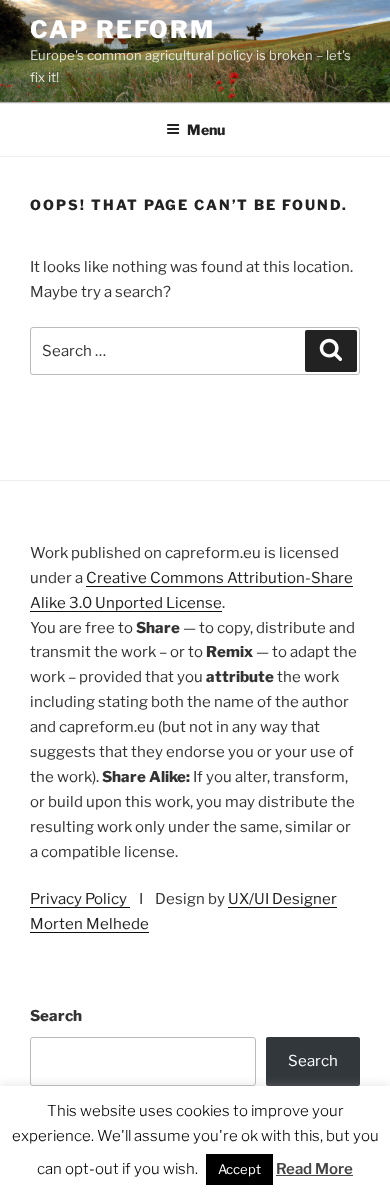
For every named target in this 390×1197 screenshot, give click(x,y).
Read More (314, 1169)
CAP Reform (122, 29)
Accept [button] (239, 1169)
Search (56, 1016)
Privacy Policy (80, 899)
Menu (206, 129)
